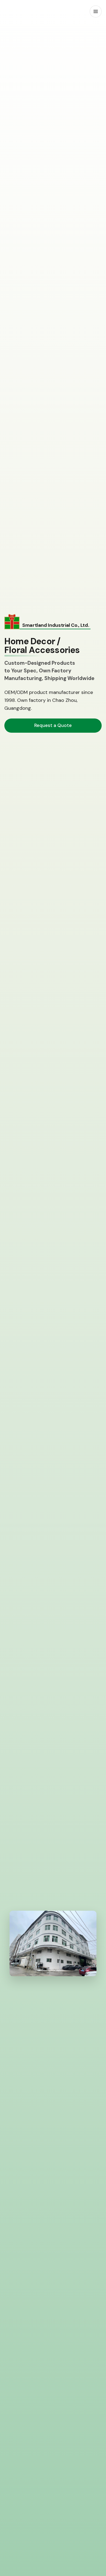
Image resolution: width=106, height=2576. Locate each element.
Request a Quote (53, 725)
